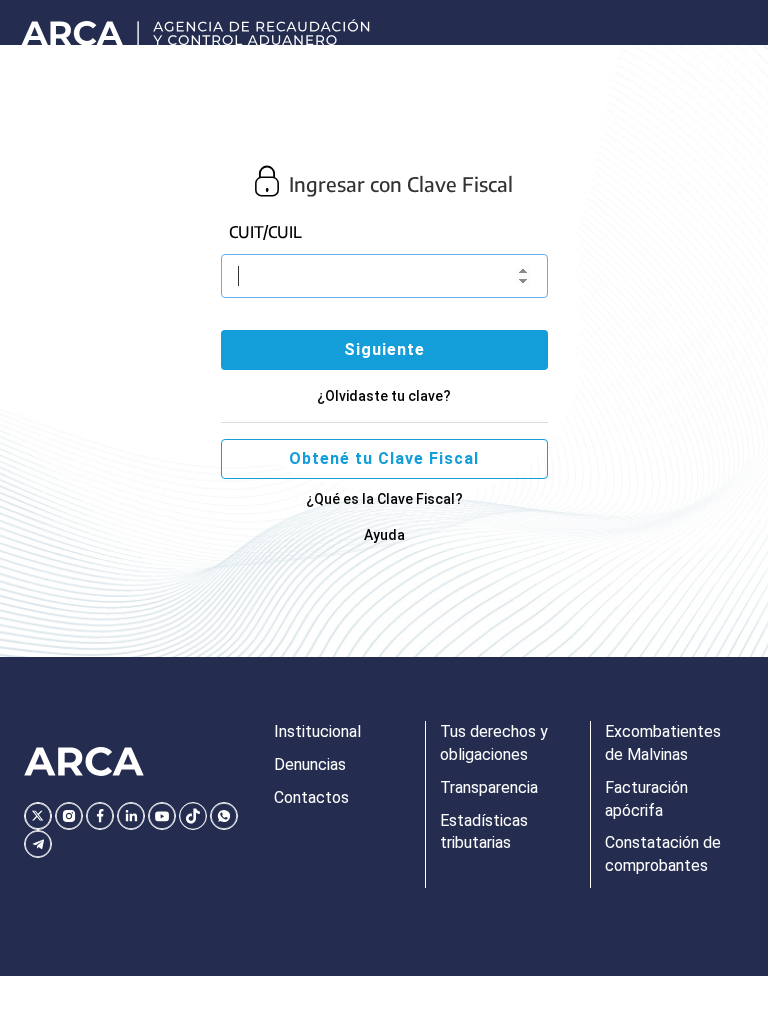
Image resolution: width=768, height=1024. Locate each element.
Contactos (311, 797)
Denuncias (310, 764)
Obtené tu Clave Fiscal (384, 458)
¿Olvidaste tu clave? (384, 396)
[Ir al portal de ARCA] (199, 22)
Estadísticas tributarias (484, 832)
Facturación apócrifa (646, 799)
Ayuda (384, 535)
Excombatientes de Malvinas (663, 743)
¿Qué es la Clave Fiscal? (384, 499)
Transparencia (489, 787)
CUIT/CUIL (265, 232)
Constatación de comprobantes (663, 854)
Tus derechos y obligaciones (494, 743)
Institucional (317, 731)
